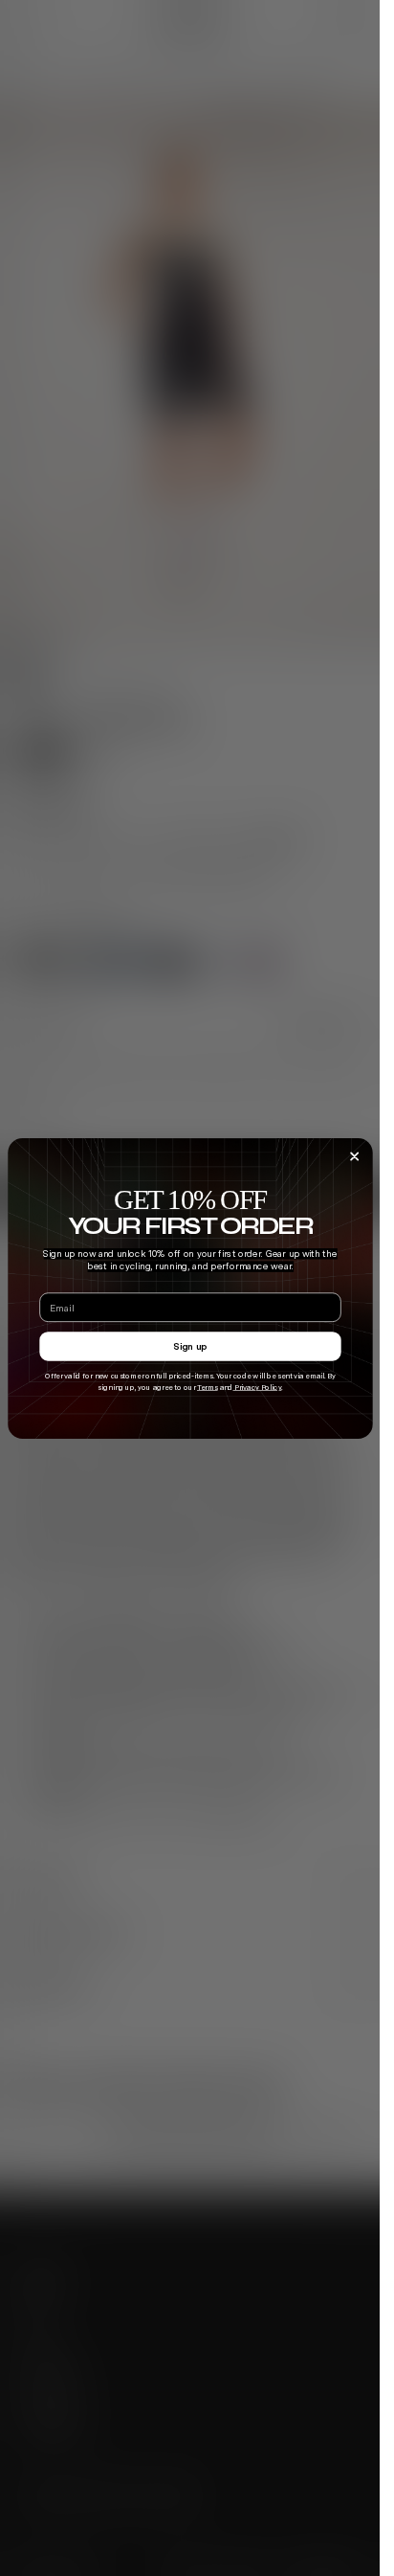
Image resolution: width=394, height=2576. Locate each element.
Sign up (190, 1345)
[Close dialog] (354, 1156)
